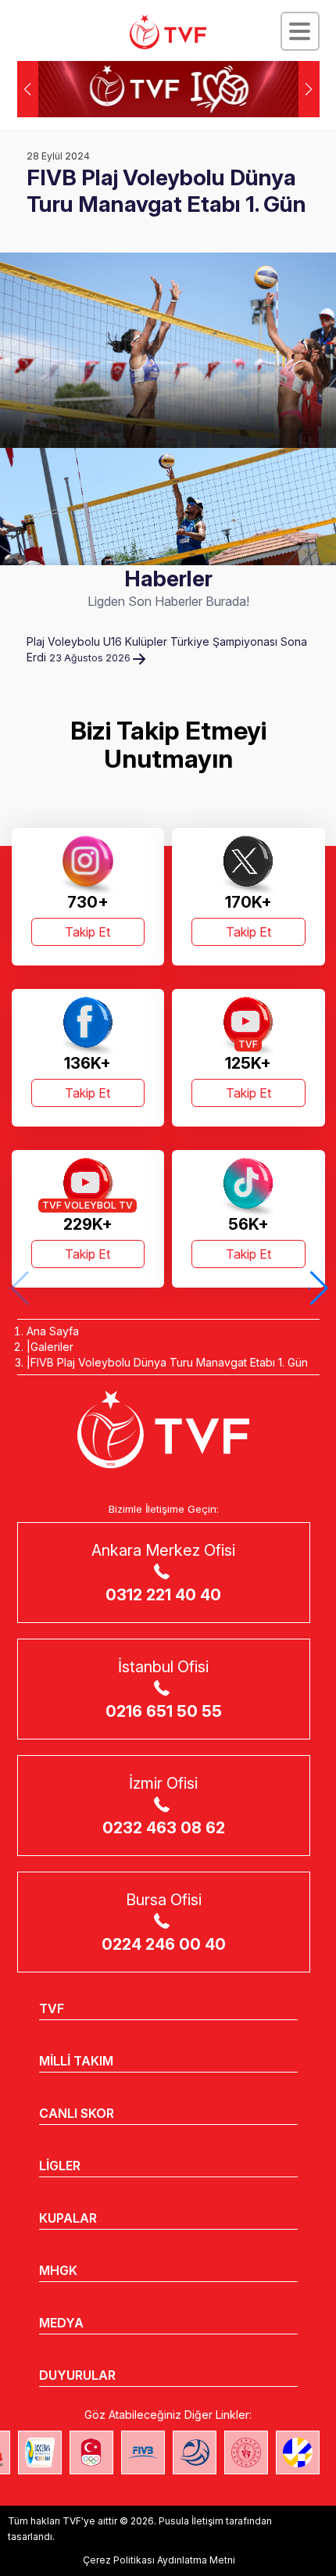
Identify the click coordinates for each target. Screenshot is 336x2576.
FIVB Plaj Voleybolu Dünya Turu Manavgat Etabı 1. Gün (169, 1362)
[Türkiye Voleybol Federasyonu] (168, 32)
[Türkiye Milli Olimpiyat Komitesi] (91, 2452)
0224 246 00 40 (164, 1944)
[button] (309, 89)
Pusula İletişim (191, 2521)
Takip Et (88, 932)
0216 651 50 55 (164, 1711)
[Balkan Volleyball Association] (195, 2452)
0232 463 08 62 (164, 1828)
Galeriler (52, 1347)
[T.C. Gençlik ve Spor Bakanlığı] (246, 2452)
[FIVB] (143, 2452)
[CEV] (298, 2452)
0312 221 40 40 (163, 1595)
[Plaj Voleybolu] (40, 2452)
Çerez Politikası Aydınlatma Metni (159, 2560)
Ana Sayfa (53, 1331)
